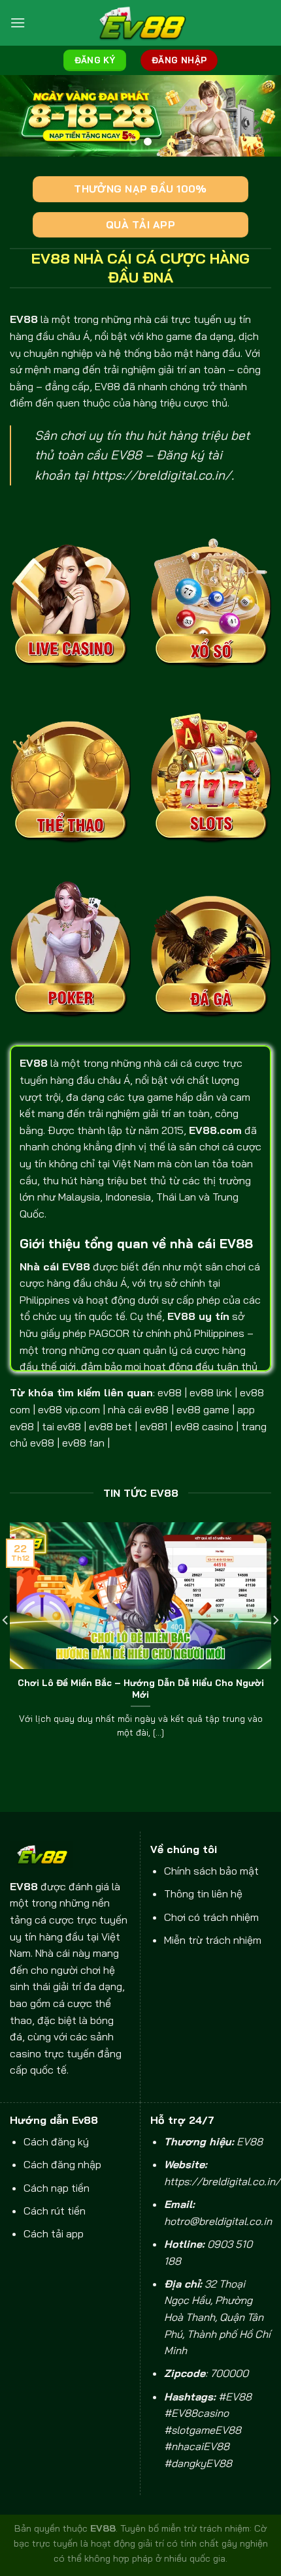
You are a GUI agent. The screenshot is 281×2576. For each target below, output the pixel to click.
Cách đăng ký (56, 2141)
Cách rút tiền (55, 2211)
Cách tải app (54, 2233)
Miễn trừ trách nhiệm (213, 1940)
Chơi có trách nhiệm (211, 1917)
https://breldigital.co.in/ (161, 475)
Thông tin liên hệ (203, 1894)
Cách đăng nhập (62, 2164)
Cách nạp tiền (57, 2188)
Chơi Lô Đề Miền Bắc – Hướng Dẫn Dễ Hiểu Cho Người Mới (141, 1688)
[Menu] (18, 23)
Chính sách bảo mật (211, 1871)
